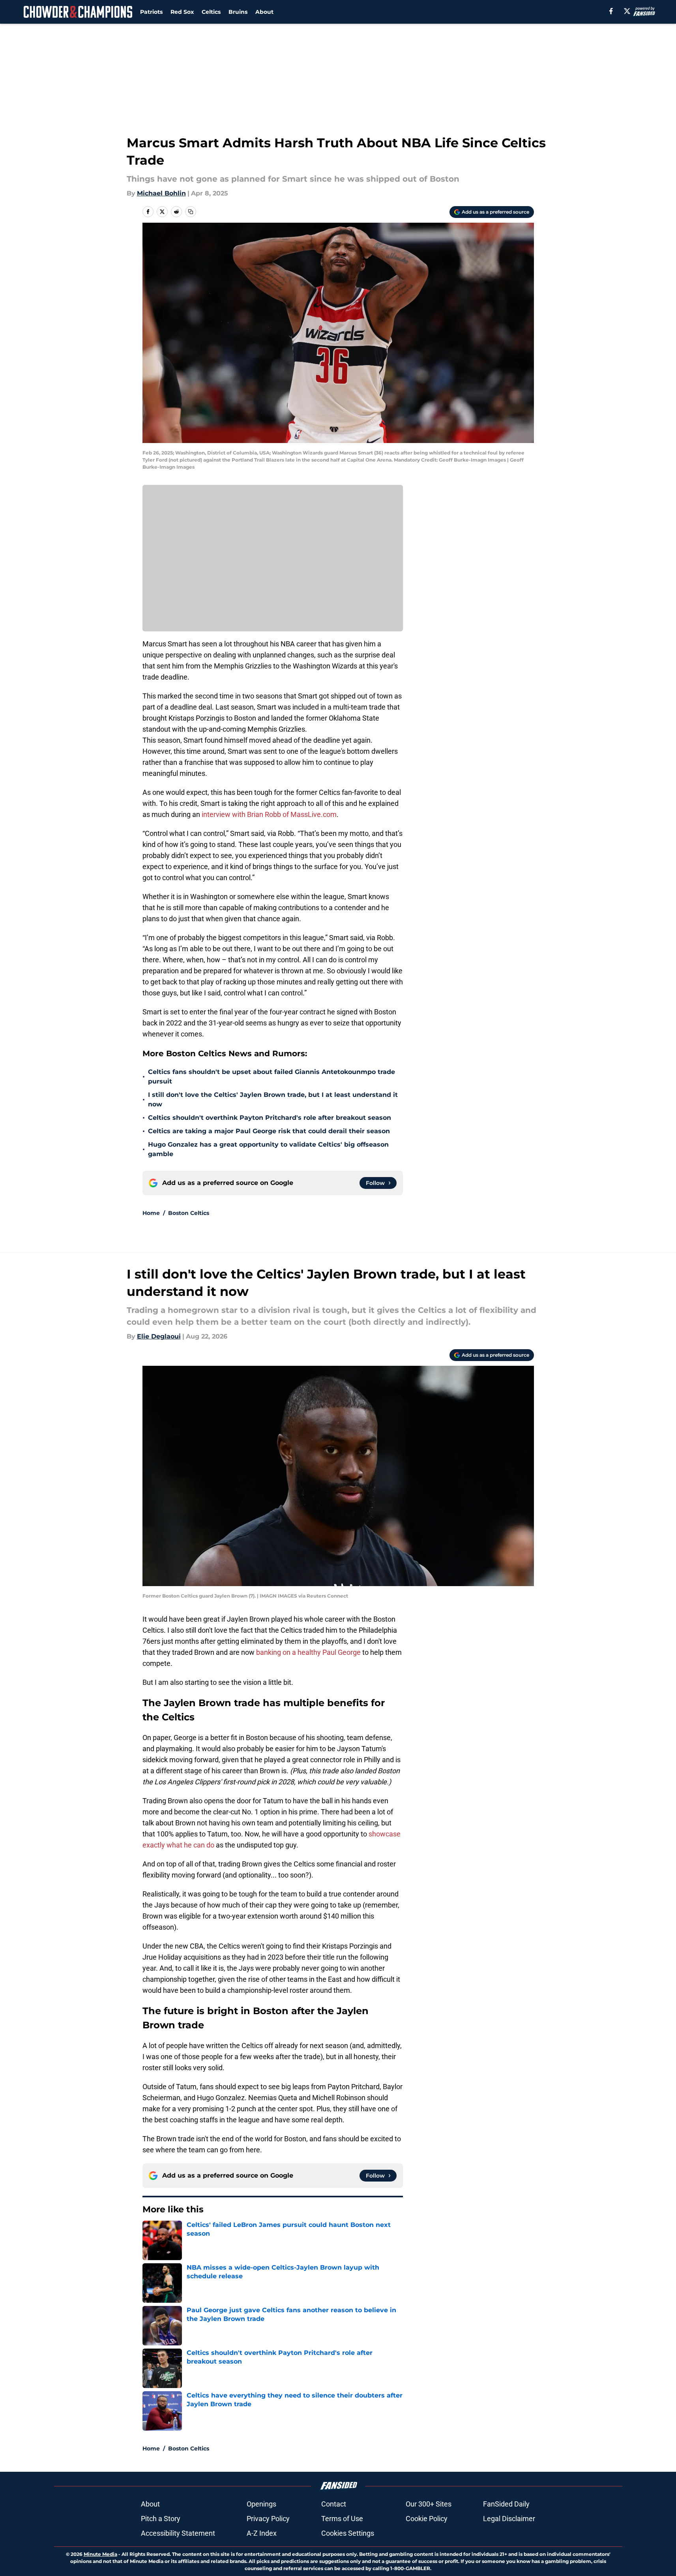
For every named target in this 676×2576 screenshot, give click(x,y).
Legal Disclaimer (509, 2519)
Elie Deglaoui (159, 1336)
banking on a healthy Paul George (308, 1652)
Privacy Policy (268, 2519)
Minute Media (100, 2554)
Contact (334, 2504)
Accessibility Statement (178, 2533)
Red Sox (182, 12)
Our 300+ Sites (429, 2504)
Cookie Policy (427, 2519)
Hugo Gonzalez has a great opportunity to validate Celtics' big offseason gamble (268, 1149)
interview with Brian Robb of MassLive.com (269, 814)
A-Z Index (262, 2533)
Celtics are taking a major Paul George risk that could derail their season (269, 1131)
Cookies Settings (348, 2533)
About (264, 12)
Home (151, 1213)
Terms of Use (342, 2519)
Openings (261, 2504)
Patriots (151, 12)
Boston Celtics (189, 1213)
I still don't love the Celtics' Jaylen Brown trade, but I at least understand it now (273, 1099)
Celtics (211, 12)
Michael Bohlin (161, 193)
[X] (627, 11)
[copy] (191, 212)
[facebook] (611, 11)
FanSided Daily (506, 2504)
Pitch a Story (161, 2519)
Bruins (238, 12)
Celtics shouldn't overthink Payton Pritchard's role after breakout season (270, 1118)
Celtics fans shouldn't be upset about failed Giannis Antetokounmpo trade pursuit (272, 1077)
